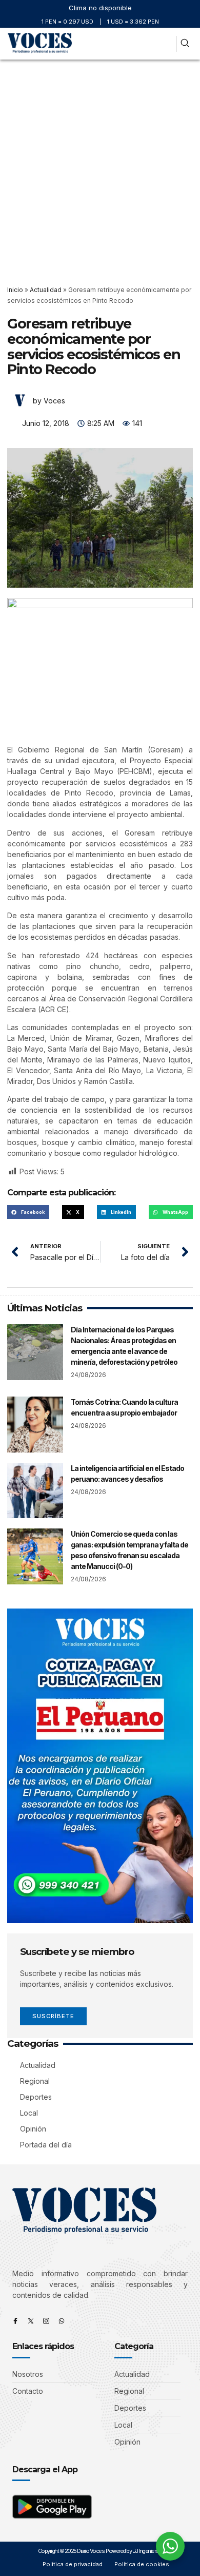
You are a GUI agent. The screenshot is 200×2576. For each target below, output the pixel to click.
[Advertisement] (100, 165)
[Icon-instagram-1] (46, 2321)
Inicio (15, 290)
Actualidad (46, 290)
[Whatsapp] (62, 2321)
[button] (166, 44)
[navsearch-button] (185, 44)
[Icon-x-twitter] (31, 2321)
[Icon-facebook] (15, 2321)
